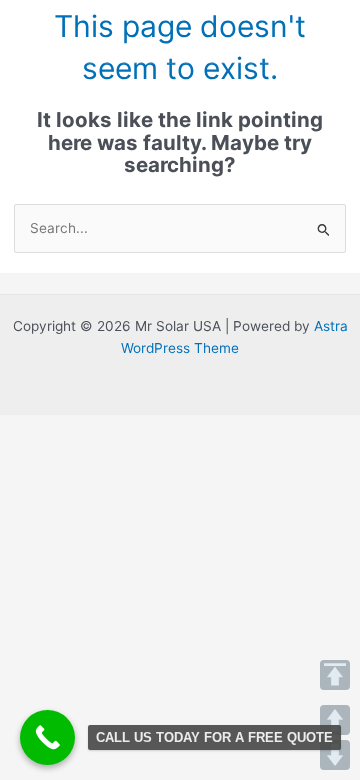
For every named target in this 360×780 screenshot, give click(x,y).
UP (335, 720)
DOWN (335, 755)
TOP (335, 675)
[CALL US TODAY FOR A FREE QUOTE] (47, 737)
